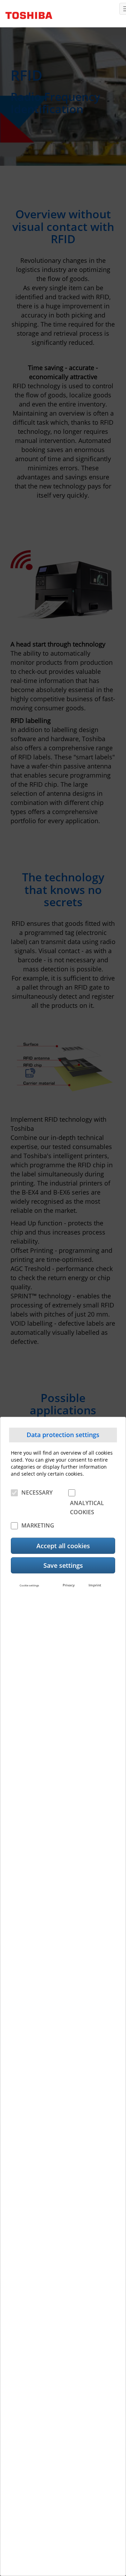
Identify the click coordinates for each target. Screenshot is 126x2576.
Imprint (95, 1585)
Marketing (38, 1525)
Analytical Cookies (87, 1508)
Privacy (69, 1585)
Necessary (37, 1492)
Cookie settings (29, 1585)
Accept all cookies (63, 1546)
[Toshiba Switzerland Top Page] (26, 13)
